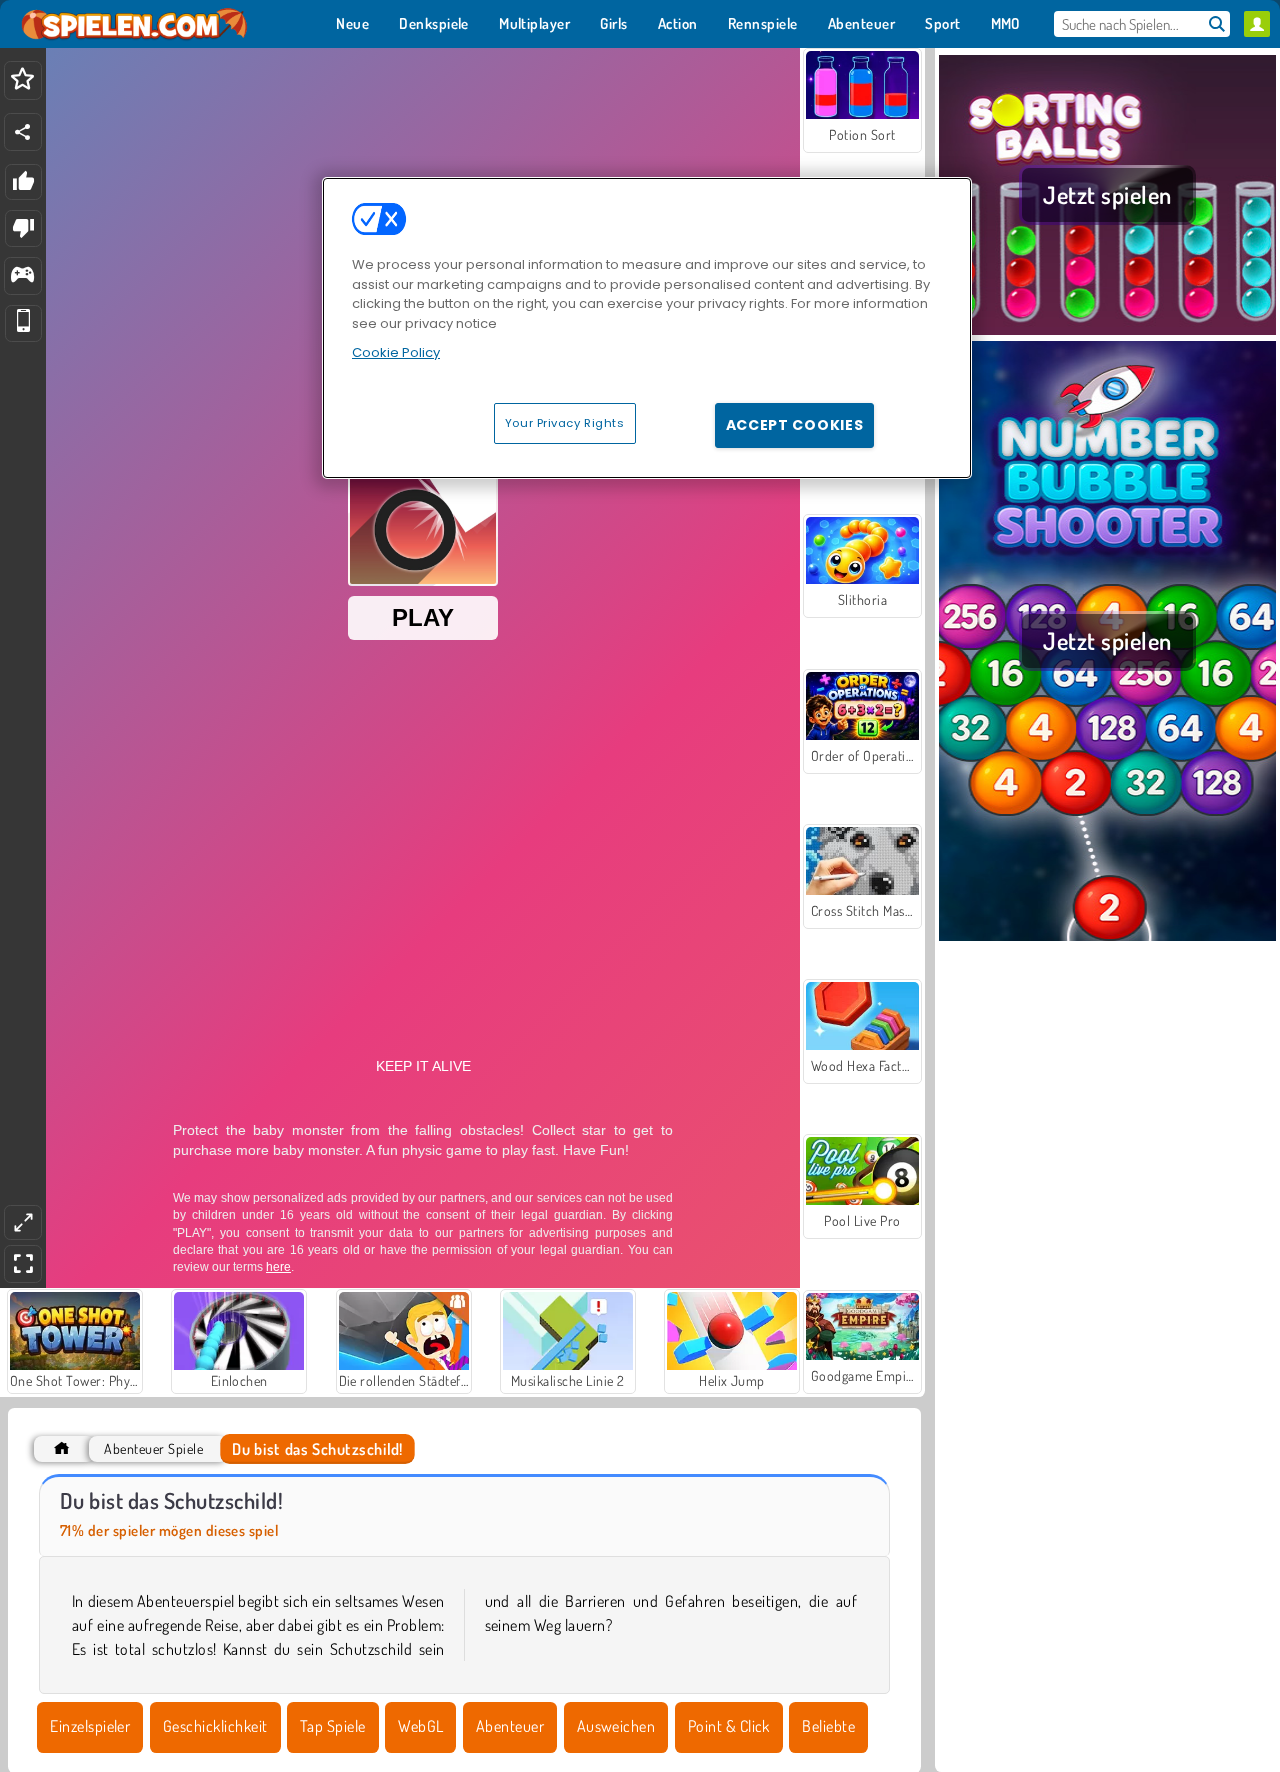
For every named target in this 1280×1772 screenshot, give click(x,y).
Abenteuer (510, 1726)
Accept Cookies (795, 425)
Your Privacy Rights (565, 423)
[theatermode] (23, 1222)
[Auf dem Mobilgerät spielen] (23, 323)
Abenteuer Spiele (153, 1448)
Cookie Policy (396, 352)
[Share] (23, 132)
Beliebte (828, 1726)
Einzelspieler (90, 1726)
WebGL (420, 1726)
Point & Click (729, 1726)
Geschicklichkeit (215, 1726)
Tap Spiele (333, 1726)
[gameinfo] (22, 276)
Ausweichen (616, 1726)
